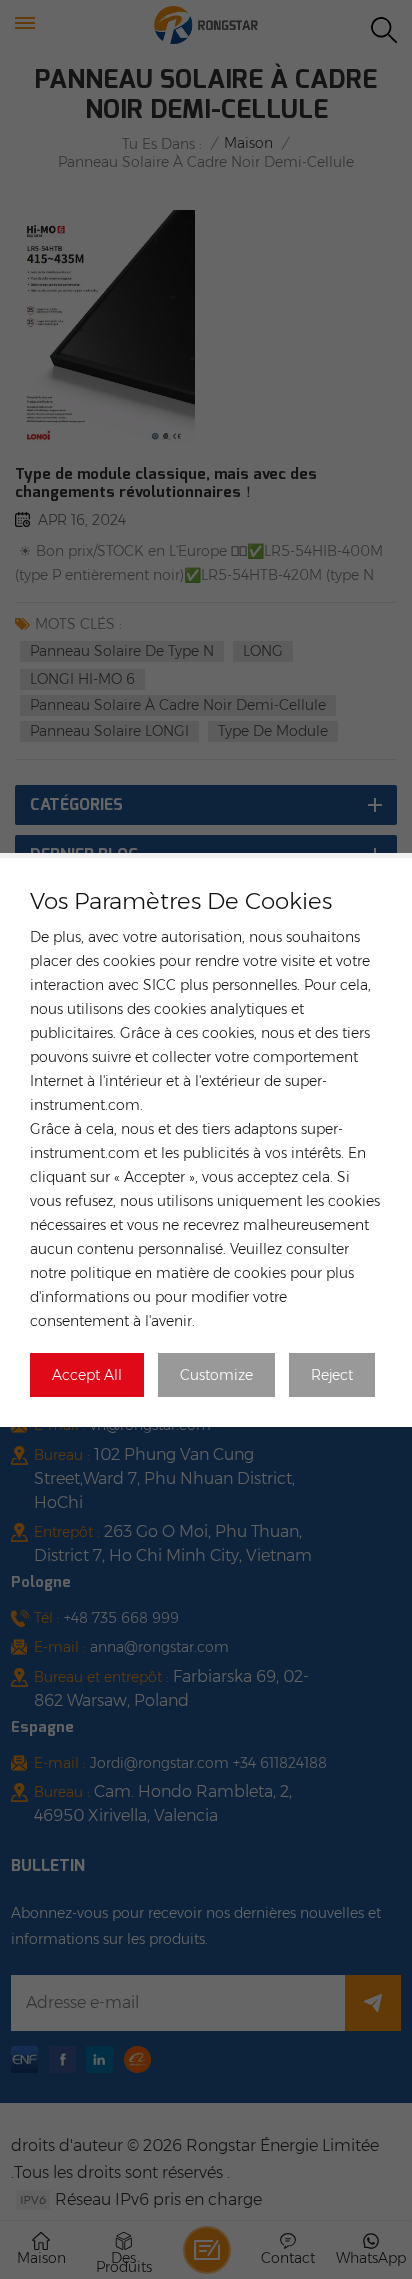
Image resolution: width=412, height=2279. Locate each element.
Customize (216, 1375)
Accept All (87, 1375)
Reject (332, 1375)
